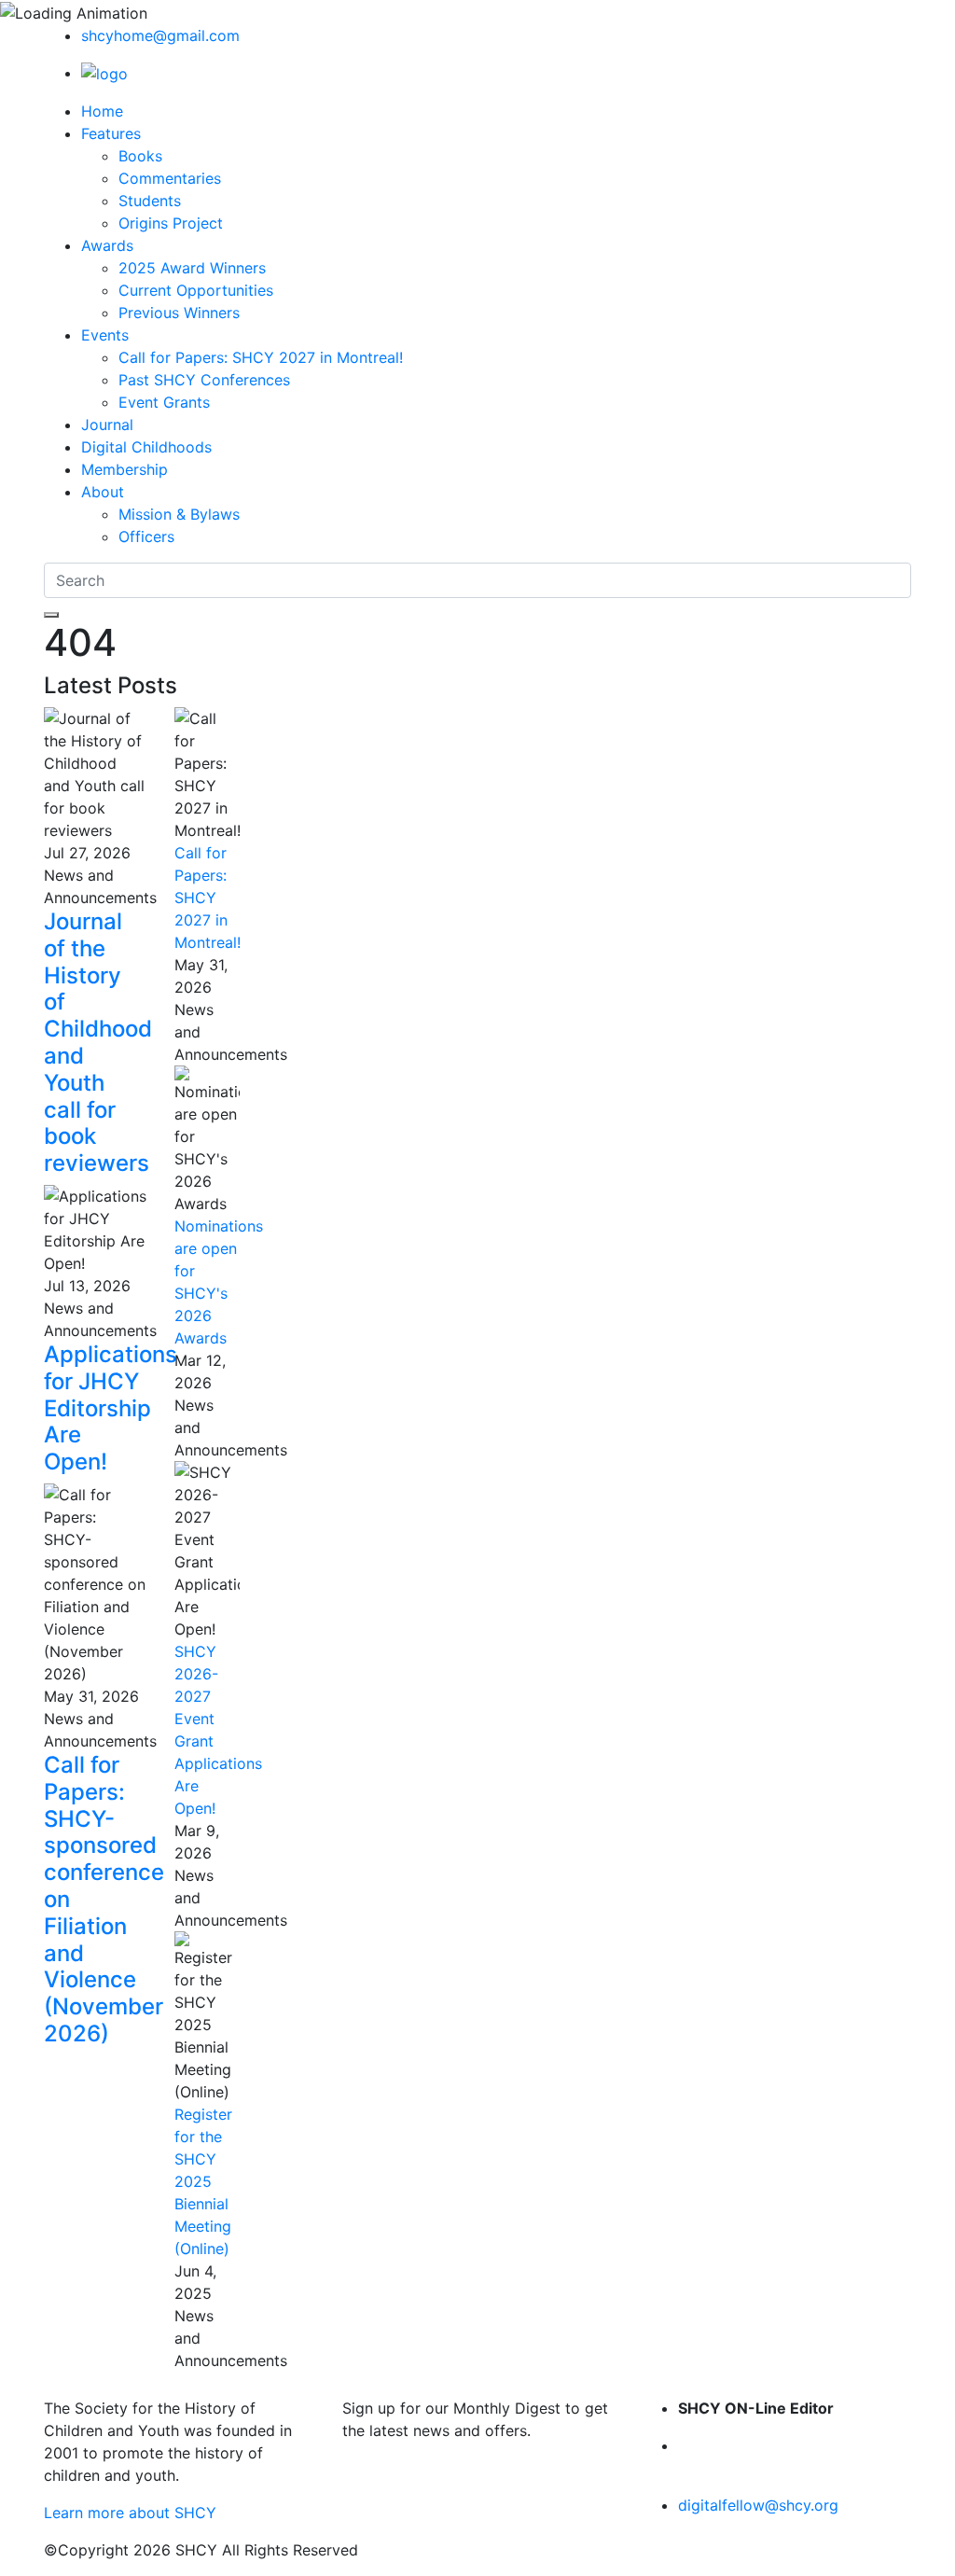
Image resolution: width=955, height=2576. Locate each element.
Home (102, 111)
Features (111, 133)
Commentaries (170, 178)
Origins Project (171, 223)
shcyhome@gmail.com (160, 35)
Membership (125, 469)
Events (105, 335)
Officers (146, 536)
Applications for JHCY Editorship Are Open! (111, 1408)
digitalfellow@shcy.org (758, 2505)
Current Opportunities (196, 290)
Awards (107, 245)
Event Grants (164, 402)
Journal (107, 425)
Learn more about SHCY (130, 2513)
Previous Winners (179, 313)
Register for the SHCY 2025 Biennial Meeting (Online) (203, 2181)
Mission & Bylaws (179, 514)
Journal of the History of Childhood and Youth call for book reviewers (98, 1042)
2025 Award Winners (192, 268)
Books (140, 156)
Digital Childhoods (146, 447)
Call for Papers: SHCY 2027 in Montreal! (261, 357)
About (103, 492)
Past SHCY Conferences (204, 380)
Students (150, 201)
